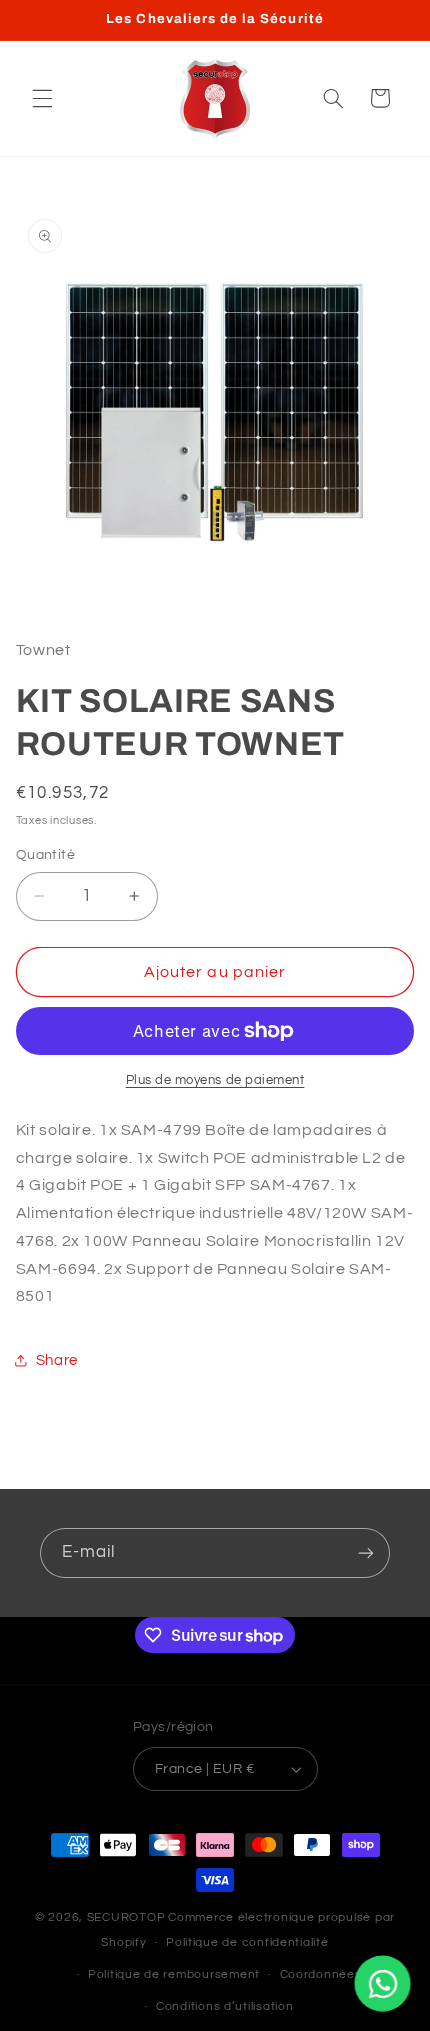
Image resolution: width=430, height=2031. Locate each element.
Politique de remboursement (174, 1974)
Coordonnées (321, 1974)
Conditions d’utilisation (225, 2006)
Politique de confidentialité (247, 1942)
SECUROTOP (126, 1917)
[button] (42, 98)
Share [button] (57, 1360)
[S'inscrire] (366, 1552)
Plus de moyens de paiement (215, 1080)
